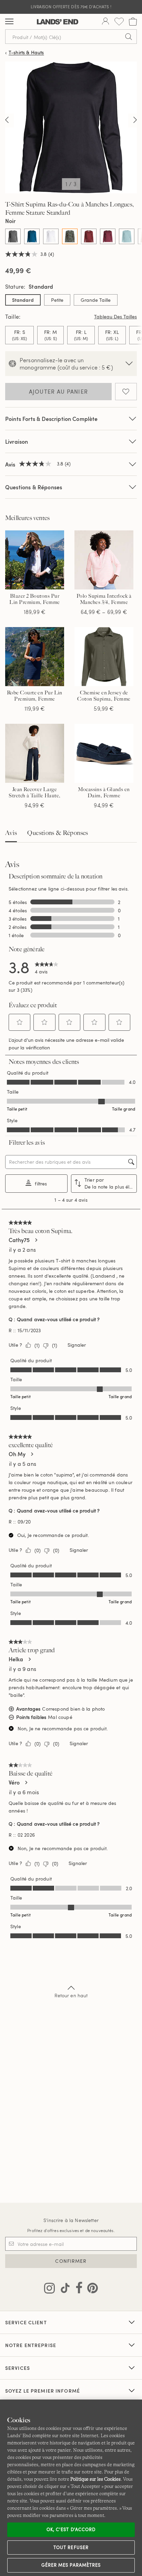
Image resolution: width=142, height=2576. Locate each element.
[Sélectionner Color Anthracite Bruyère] (13, 236)
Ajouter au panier (59, 392)
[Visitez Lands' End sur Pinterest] (90, 2289)
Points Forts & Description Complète (52, 419)
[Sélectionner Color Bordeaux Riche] (108, 236)
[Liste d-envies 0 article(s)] (119, 22)
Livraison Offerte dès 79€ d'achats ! (71, 7)
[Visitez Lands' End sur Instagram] (49, 2289)
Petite (57, 300)
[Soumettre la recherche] (129, 37)
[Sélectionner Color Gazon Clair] (127, 236)
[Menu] (9, 22)
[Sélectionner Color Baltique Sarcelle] (32, 236)
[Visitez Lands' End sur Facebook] (77, 2289)
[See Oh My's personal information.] (32, 1454)
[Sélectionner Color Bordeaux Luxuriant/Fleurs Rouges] (89, 236)
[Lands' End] (58, 22)
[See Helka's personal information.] (29, 1659)
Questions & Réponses (34, 487)
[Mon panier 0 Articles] (133, 22)
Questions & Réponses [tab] (58, 833)
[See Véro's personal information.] (26, 1782)
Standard (23, 300)
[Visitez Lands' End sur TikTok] (63, 2289)
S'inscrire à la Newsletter (71, 2220)
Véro (14, 1782)
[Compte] (105, 22)
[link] (47, 967)
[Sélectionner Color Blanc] (51, 236)
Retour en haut (71, 1995)
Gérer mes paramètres (71, 2565)
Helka (16, 1659)
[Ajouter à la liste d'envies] (126, 392)
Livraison (17, 441)
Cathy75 (19, 1240)
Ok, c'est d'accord (71, 2529)
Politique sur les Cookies (95, 2479)
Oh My (17, 1454)
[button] (20, 1022)
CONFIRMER (71, 2261)
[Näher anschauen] (7, 121)
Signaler (77, 1345)
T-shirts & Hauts (26, 53)
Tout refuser (71, 2547)
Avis (11, 833)
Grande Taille (96, 300)
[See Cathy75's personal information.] (36, 1240)
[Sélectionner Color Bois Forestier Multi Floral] (70, 236)
